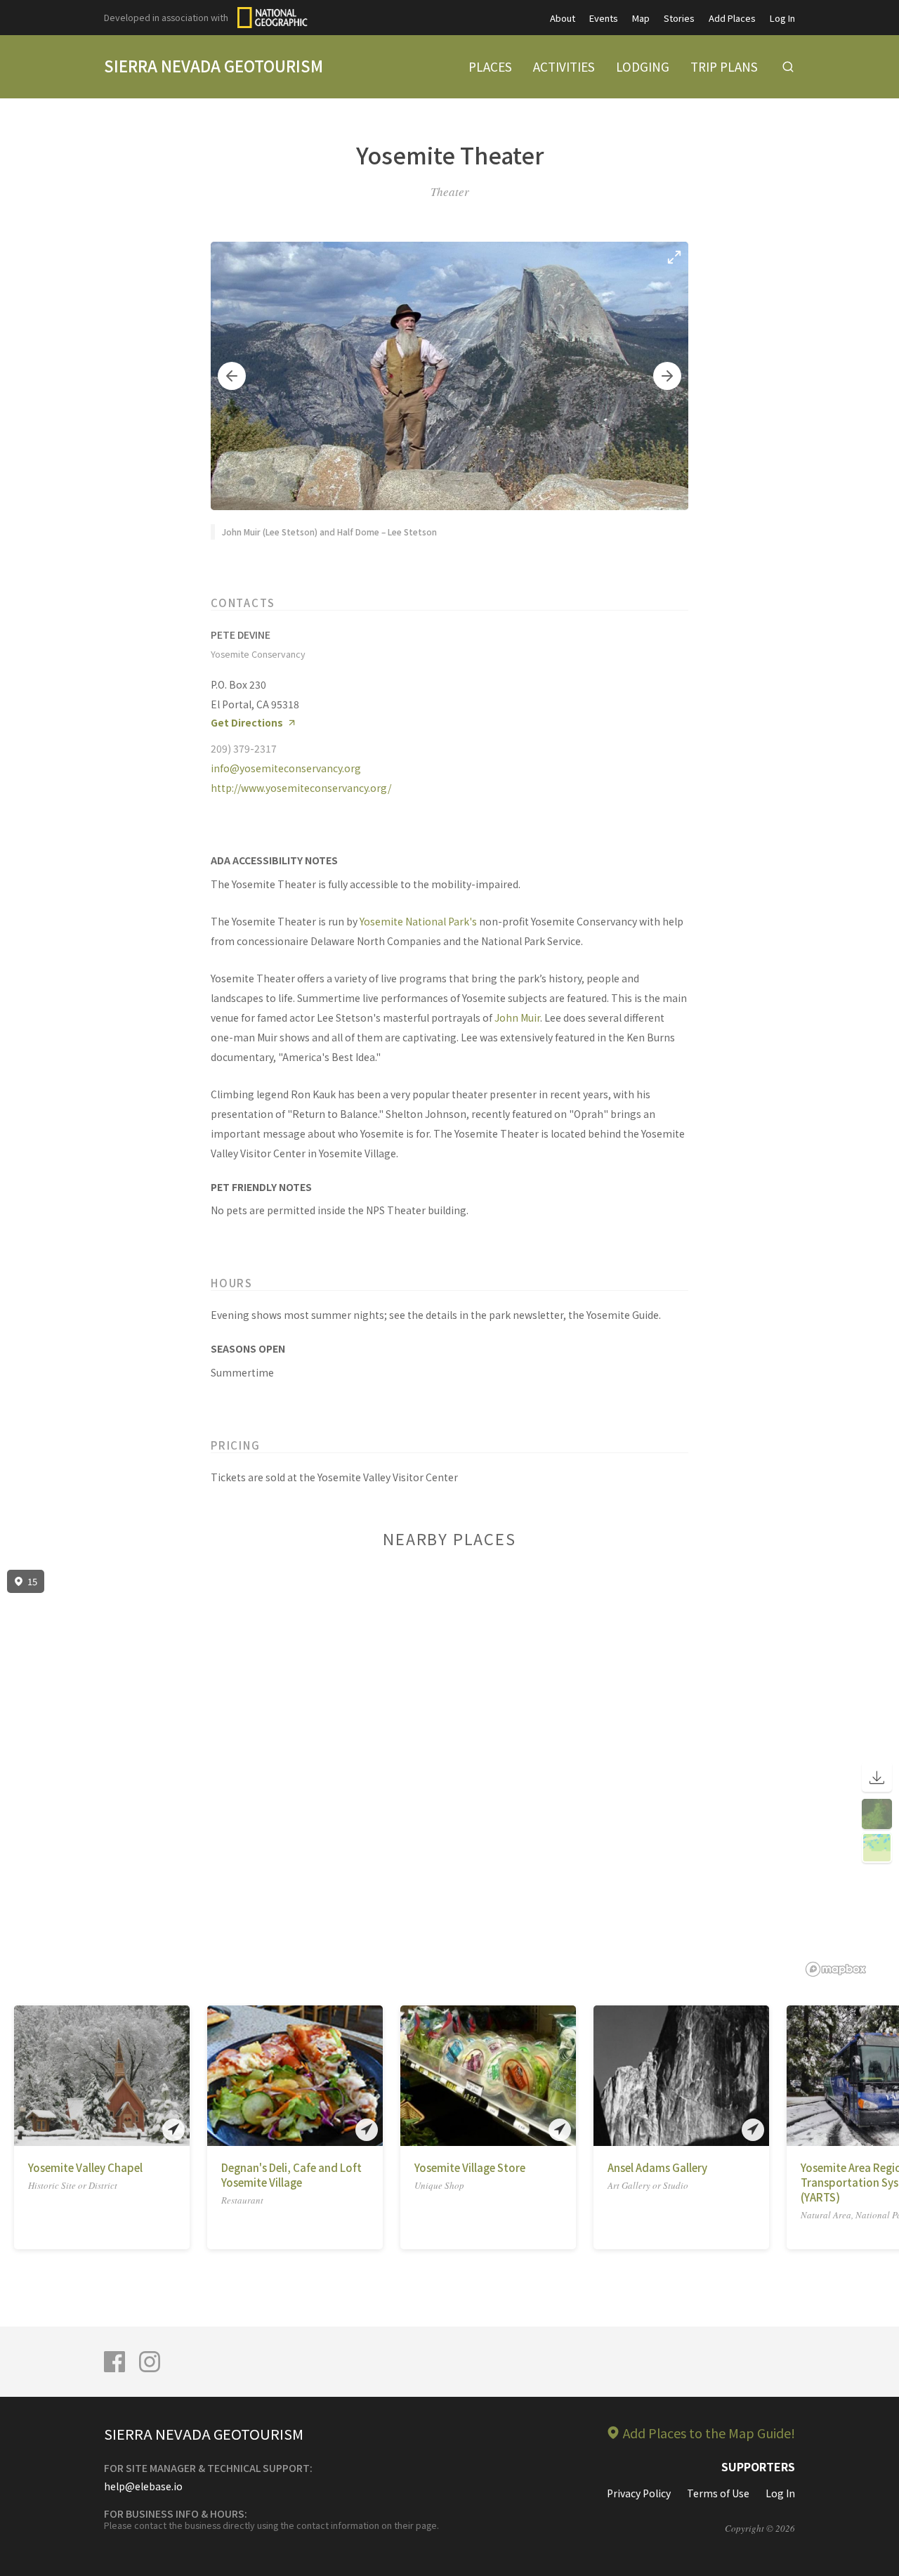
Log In (782, 18)
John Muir (517, 1017)
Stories (679, 18)
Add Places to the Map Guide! (709, 2433)
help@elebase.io (143, 2486)
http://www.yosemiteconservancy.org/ (301, 788)
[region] (449, 1774)
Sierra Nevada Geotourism (214, 65)
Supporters (758, 2466)
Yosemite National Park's (418, 921)
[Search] (788, 67)
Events (604, 18)
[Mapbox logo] (836, 1969)
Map (641, 18)
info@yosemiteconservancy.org (286, 768)
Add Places (732, 18)
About (563, 18)
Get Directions (247, 723)
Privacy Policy (639, 2493)
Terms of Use (718, 2493)
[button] (232, 376)
